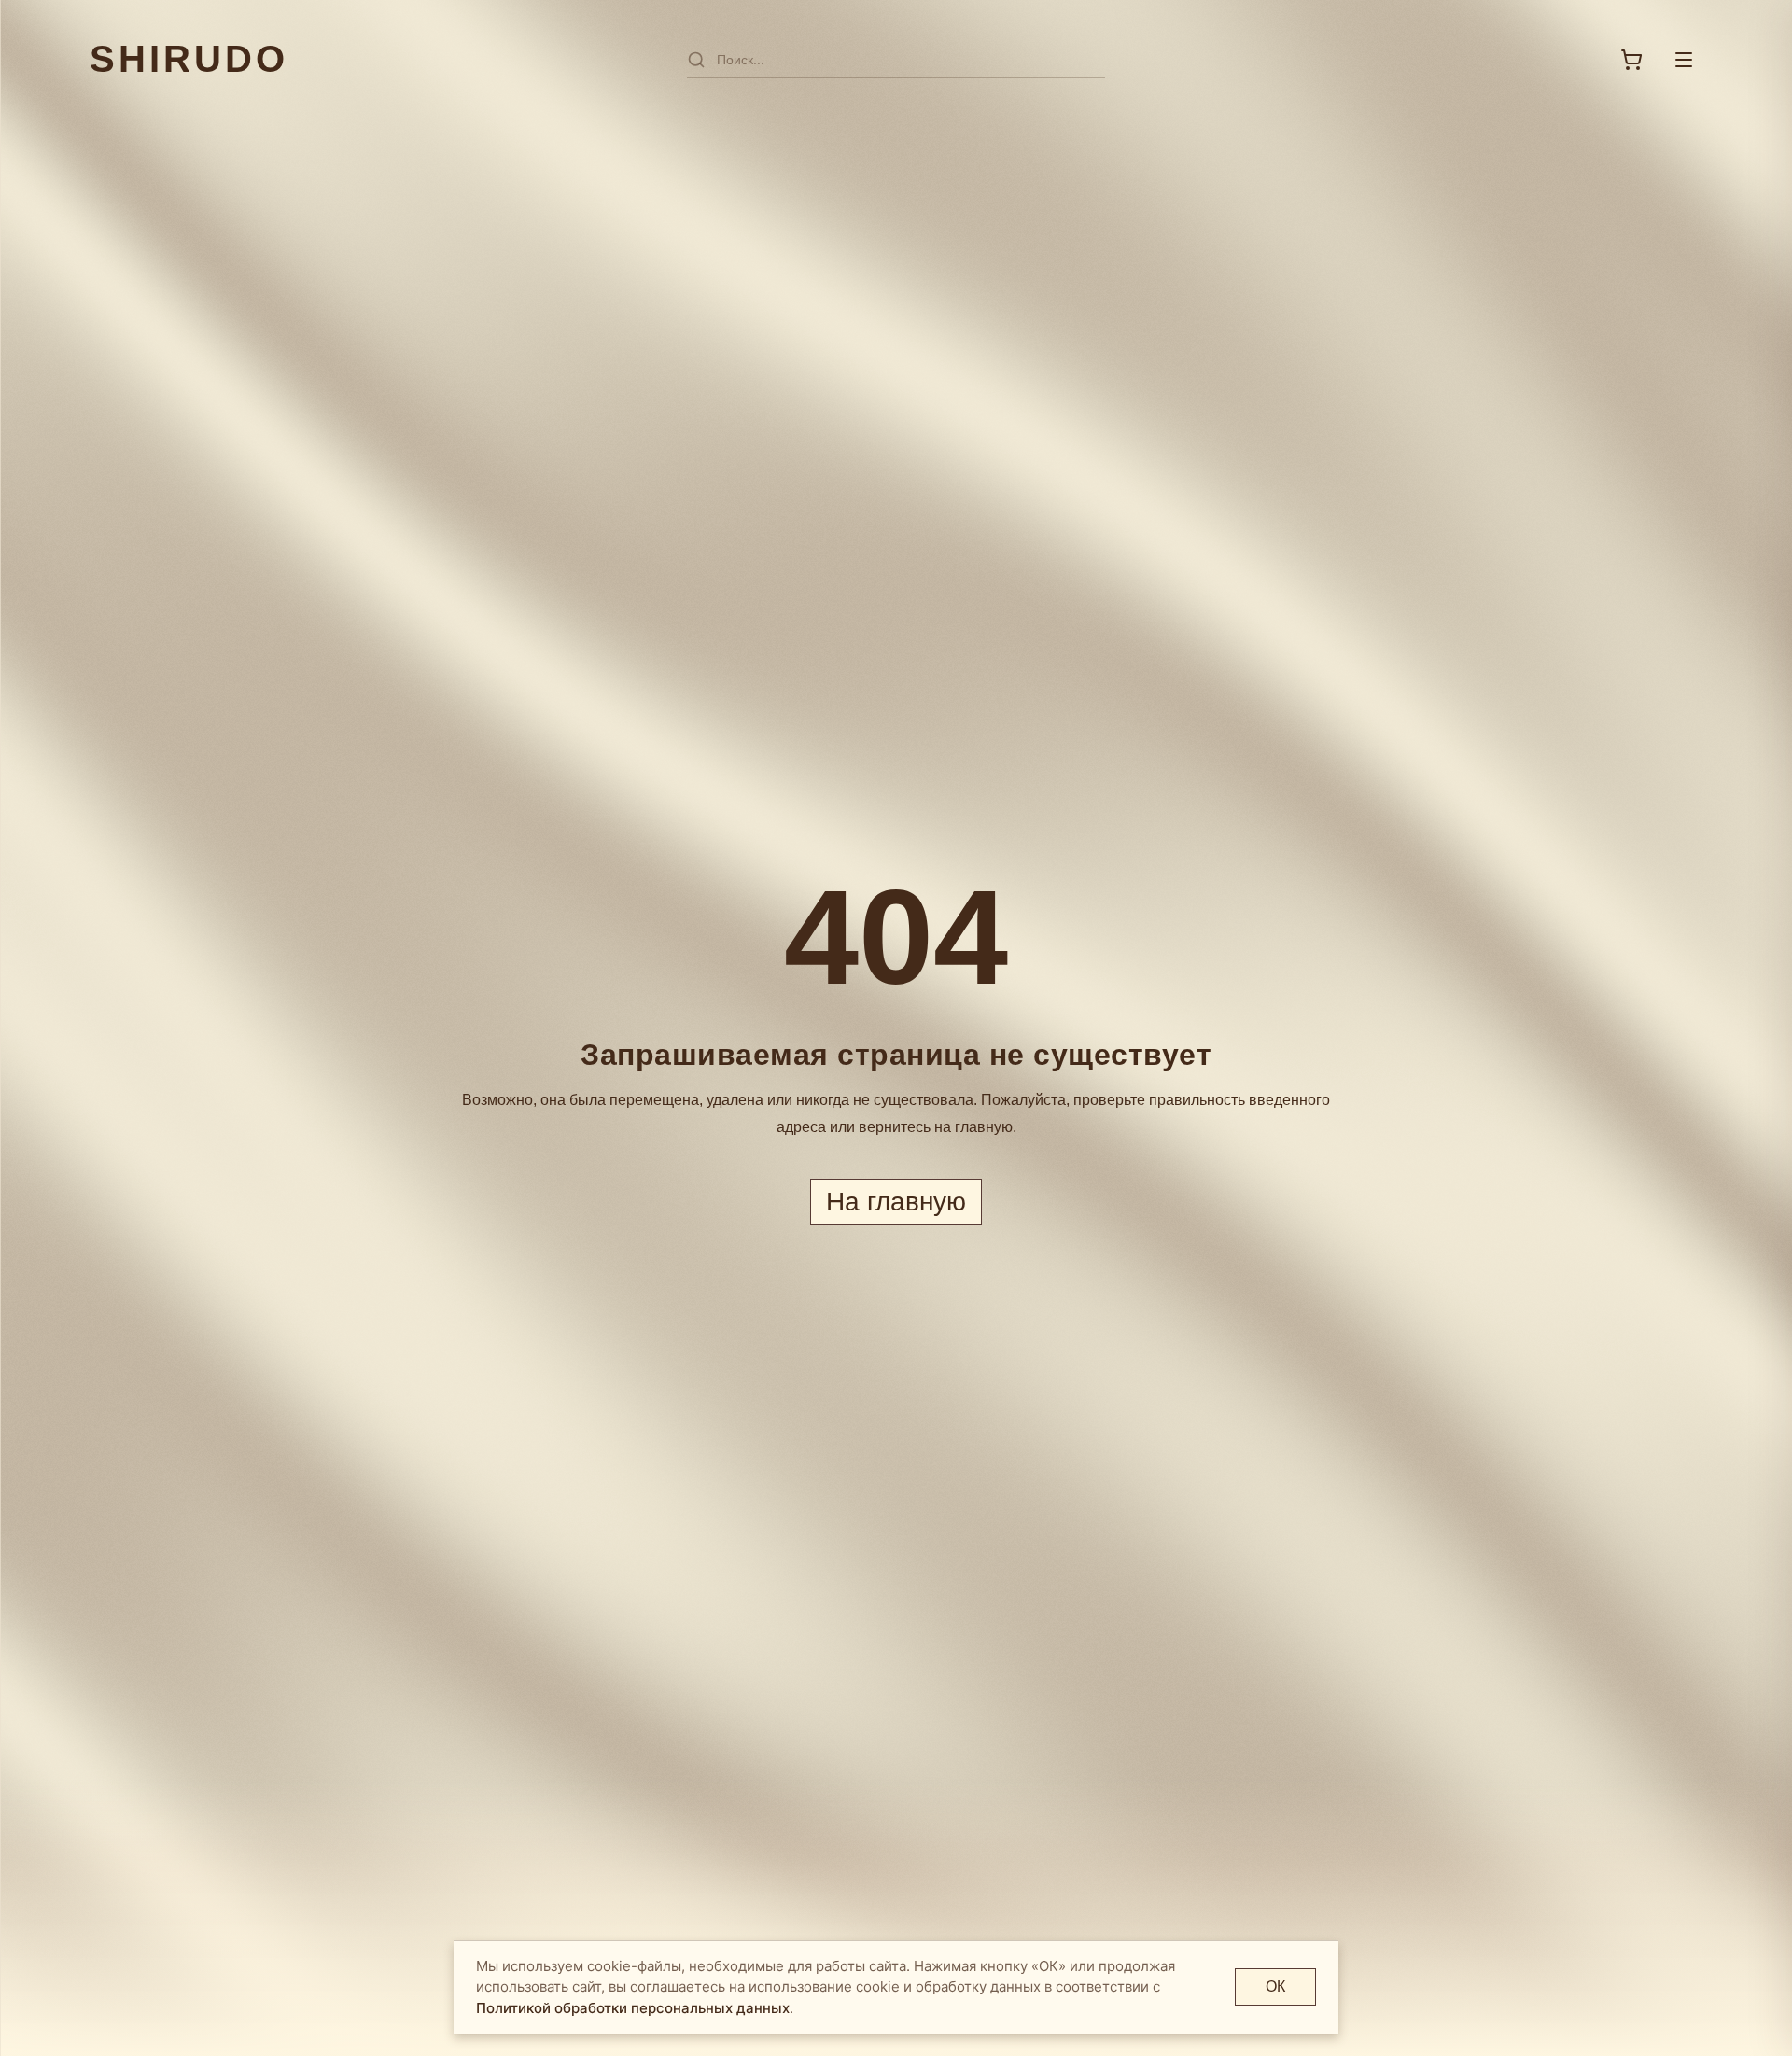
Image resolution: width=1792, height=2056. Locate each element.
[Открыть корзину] (1631, 60)
